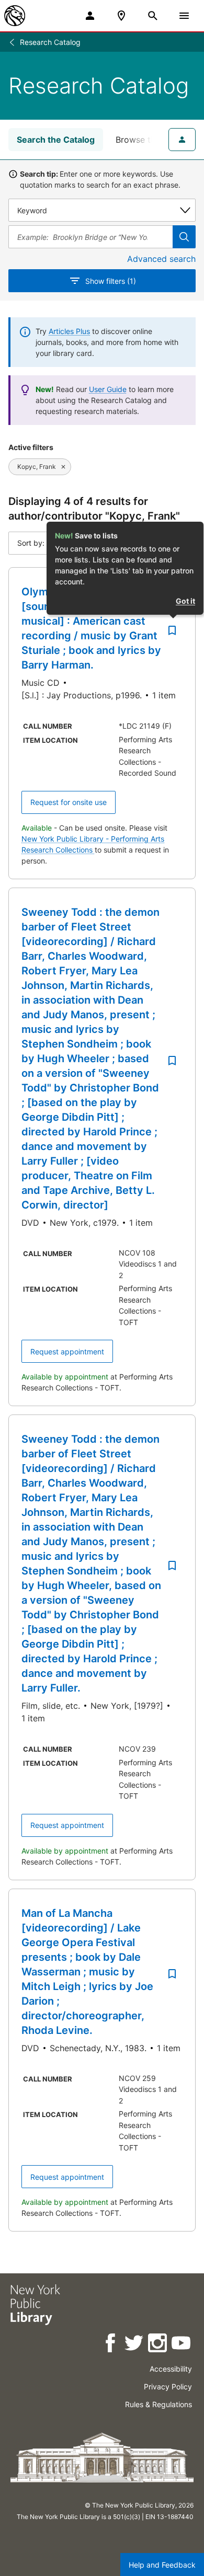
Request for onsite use (69, 802)
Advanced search (161, 259)
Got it (185, 601)
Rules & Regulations (158, 2404)
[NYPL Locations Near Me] (121, 16)
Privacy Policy (168, 2387)
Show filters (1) (111, 281)
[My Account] (90, 16)
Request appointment (67, 1352)
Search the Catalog (56, 140)
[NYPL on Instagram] (158, 2345)
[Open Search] (153, 16)
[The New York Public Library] (15, 16)
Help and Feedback (162, 2565)
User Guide (108, 389)
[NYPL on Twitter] (135, 2345)
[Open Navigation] (184, 16)
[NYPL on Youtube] (182, 2345)
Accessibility (171, 2369)
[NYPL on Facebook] (111, 2345)
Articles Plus (69, 331)
